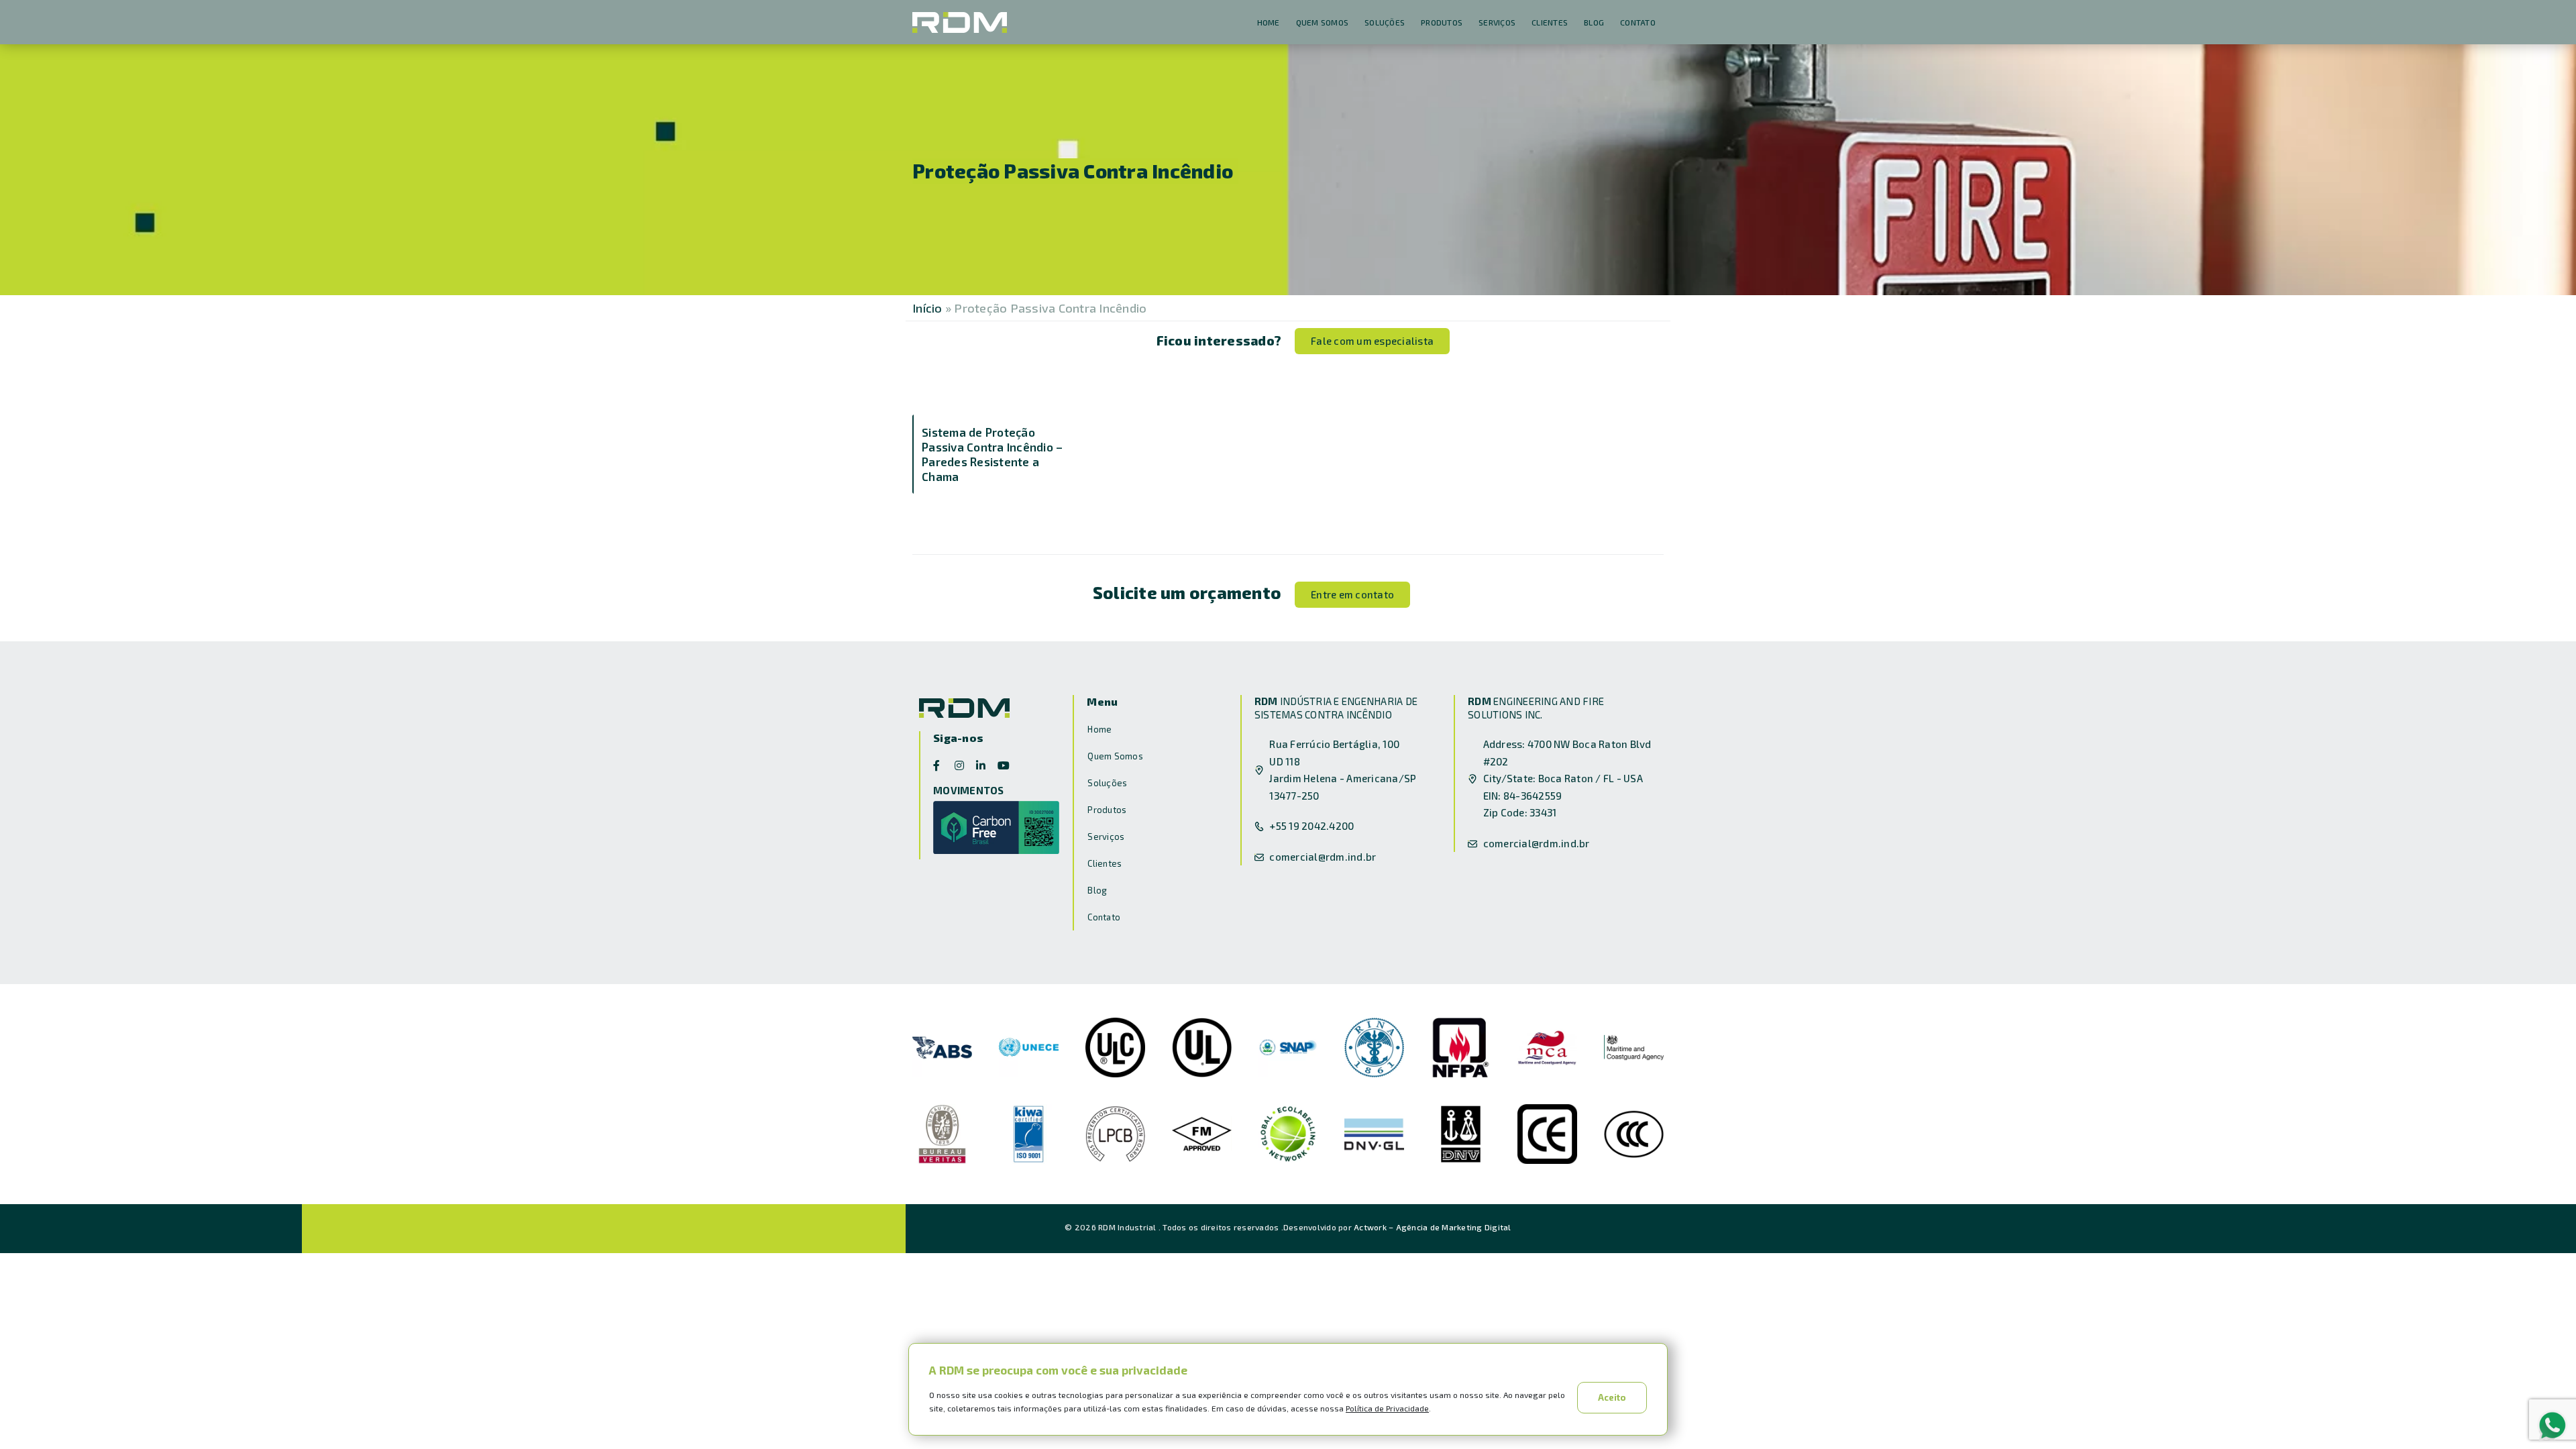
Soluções (1385, 22)
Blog (1594, 22)
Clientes (1550, 22)
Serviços (1497, 22)
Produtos (1442, 22)
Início (927, 308)
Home (1269, 22)
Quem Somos (1323, 22)
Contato (1638, 22)
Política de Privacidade (1387, 1408)
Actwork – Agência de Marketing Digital (1433, 1227)
